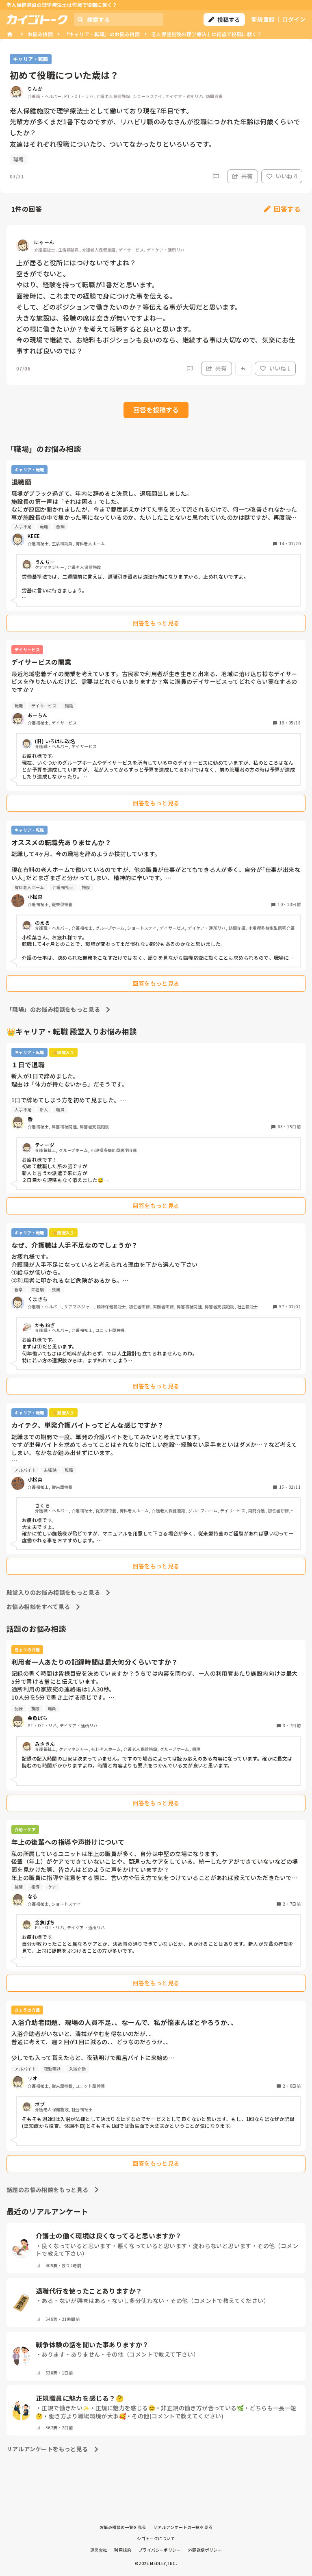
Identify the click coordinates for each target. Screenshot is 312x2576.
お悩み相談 (40, 34)
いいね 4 (286, 176)
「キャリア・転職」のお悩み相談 (102, 34)
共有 (247, 176)
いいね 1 (280, 368)
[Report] (216, 176)
